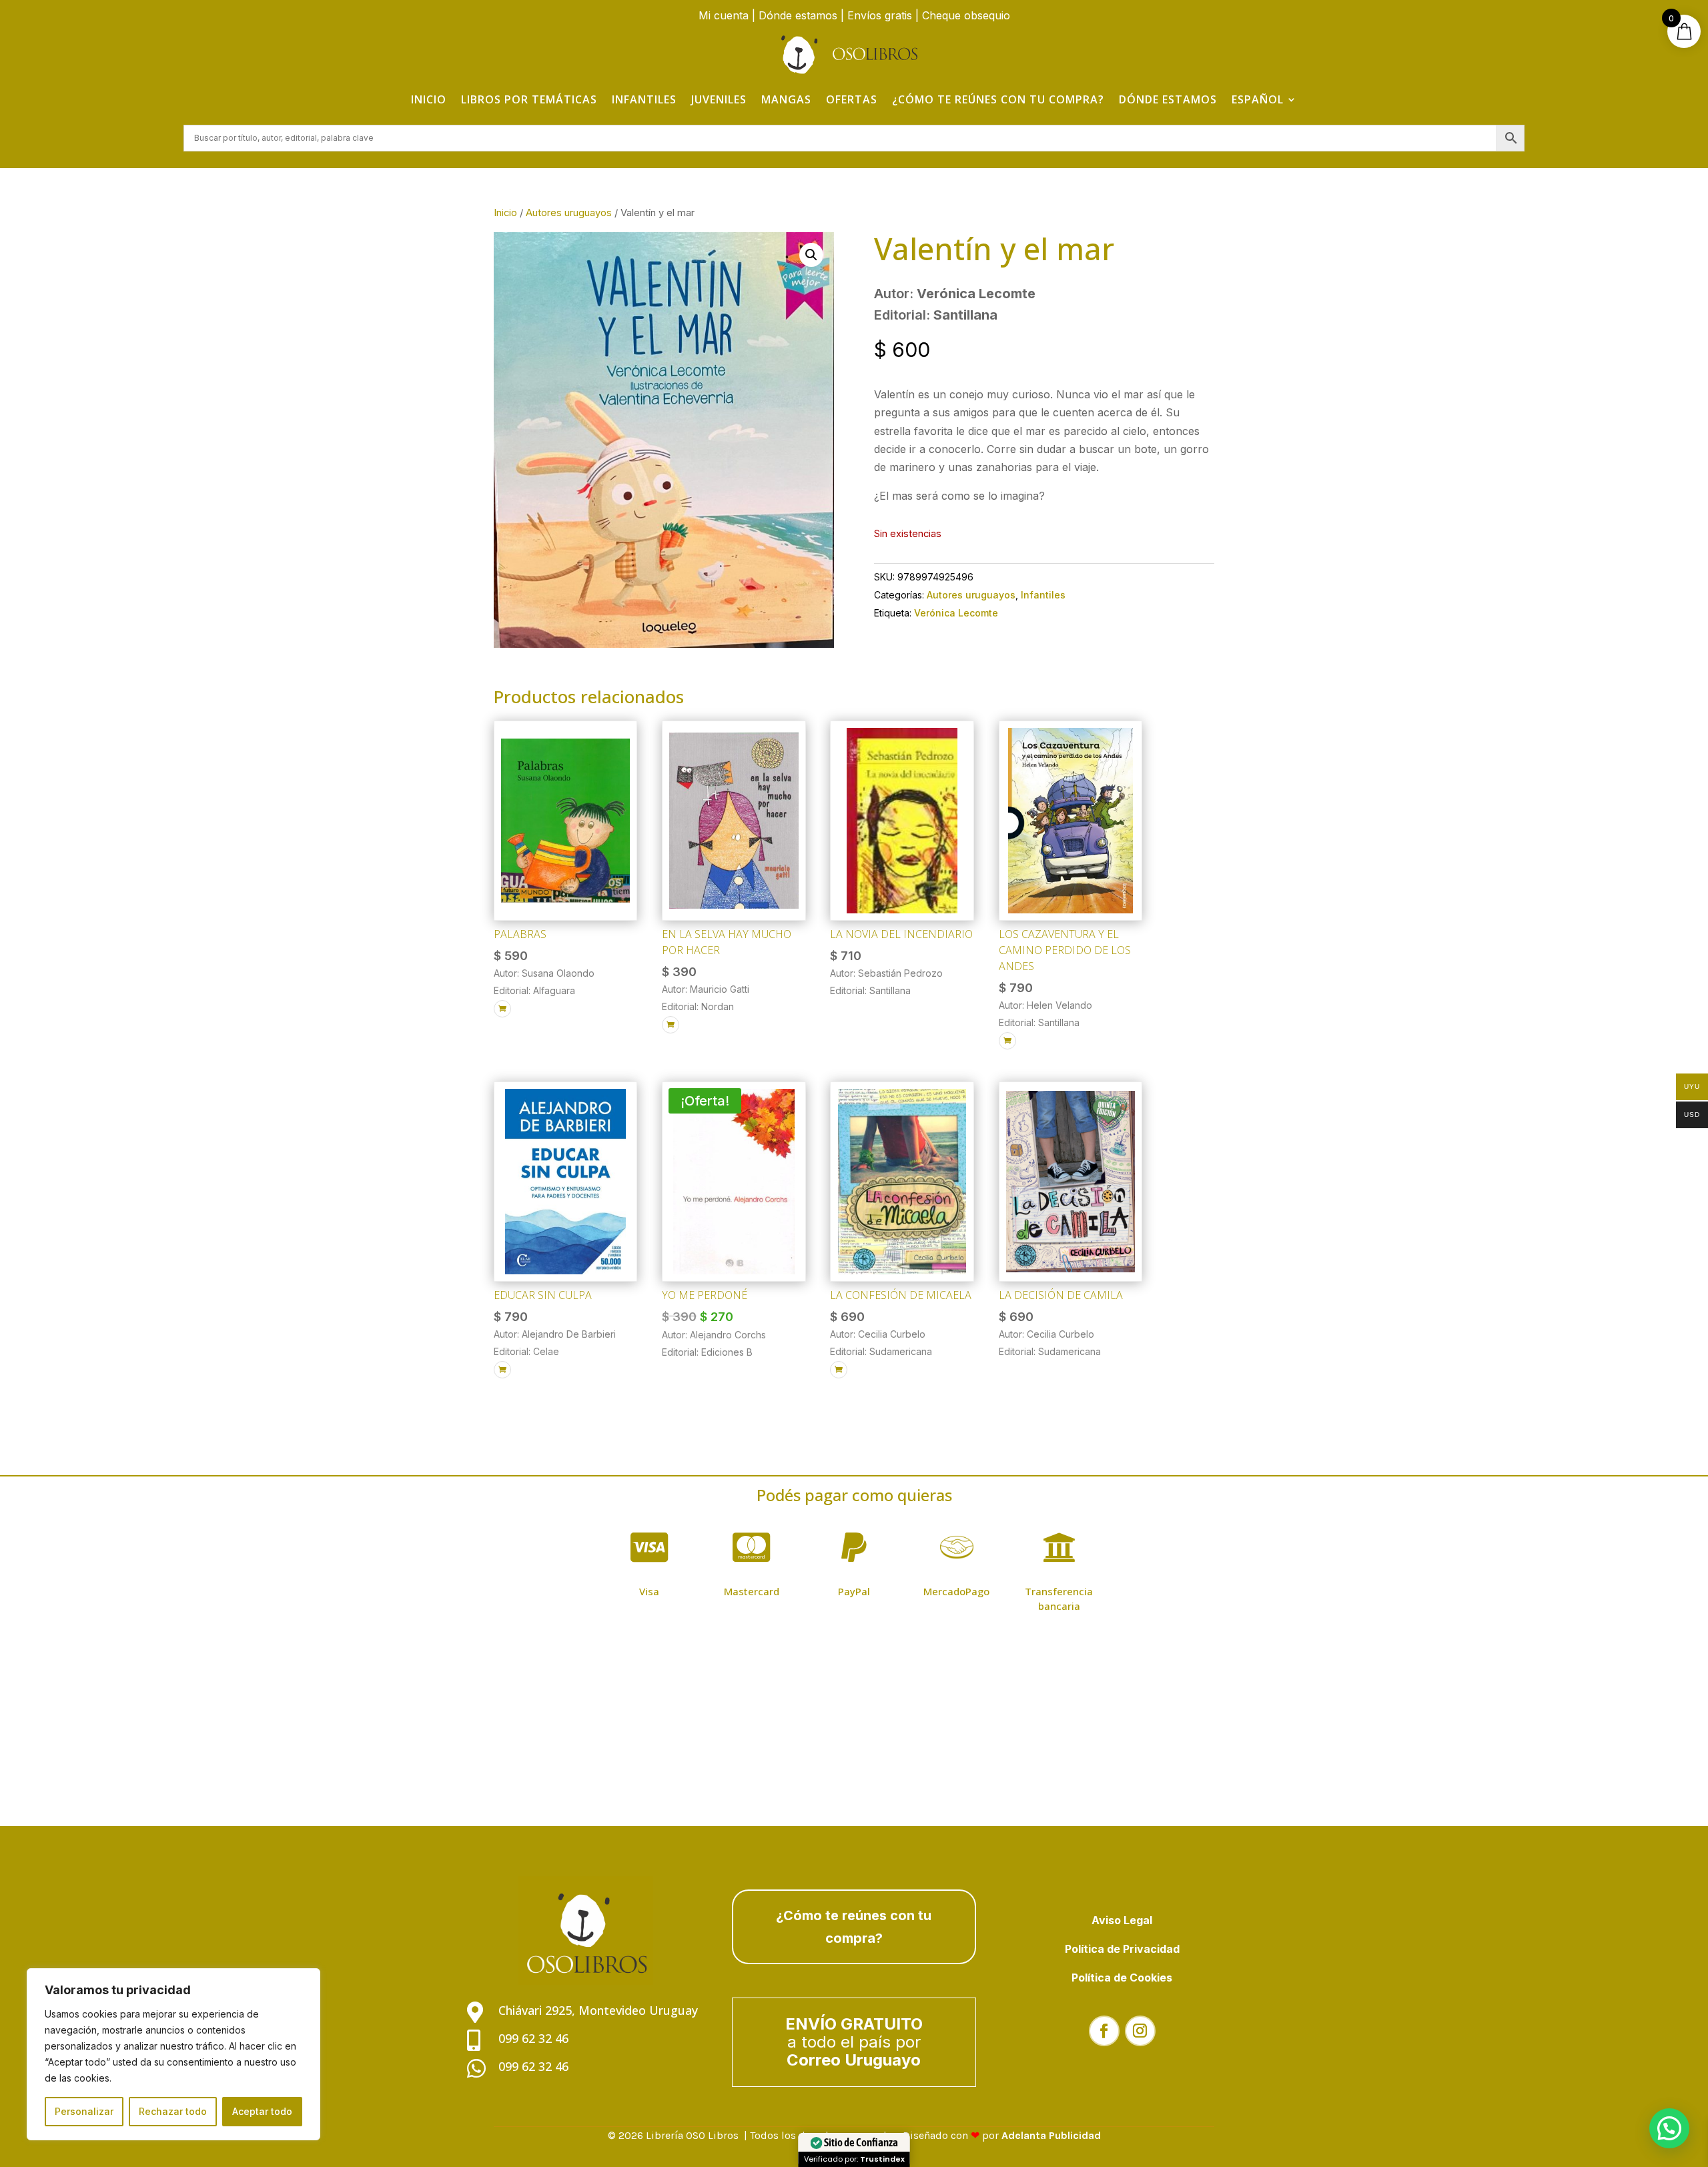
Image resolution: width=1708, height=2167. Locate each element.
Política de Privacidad (1122, 1949)
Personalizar (84, 2111)
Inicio (429, 99)
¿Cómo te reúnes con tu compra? (998, 99)
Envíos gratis (880, 15)
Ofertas (852, 99)
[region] (173, 2054)
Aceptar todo (262, 2111)
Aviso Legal (1122, 1920)
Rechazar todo (173, 2111)
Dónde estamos (798, 15)
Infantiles (644, 99)
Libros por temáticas (529, 99)
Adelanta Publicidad (1051, 2135)
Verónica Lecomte (956, 613)
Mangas (786, 99)
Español (1258, 99)
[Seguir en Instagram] (1140, 2031)
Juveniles (719, 99)
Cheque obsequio (966, 15)
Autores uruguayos (569, 213)
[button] (811, 255)
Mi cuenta (724, 15)
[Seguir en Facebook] (1104, 2031)
